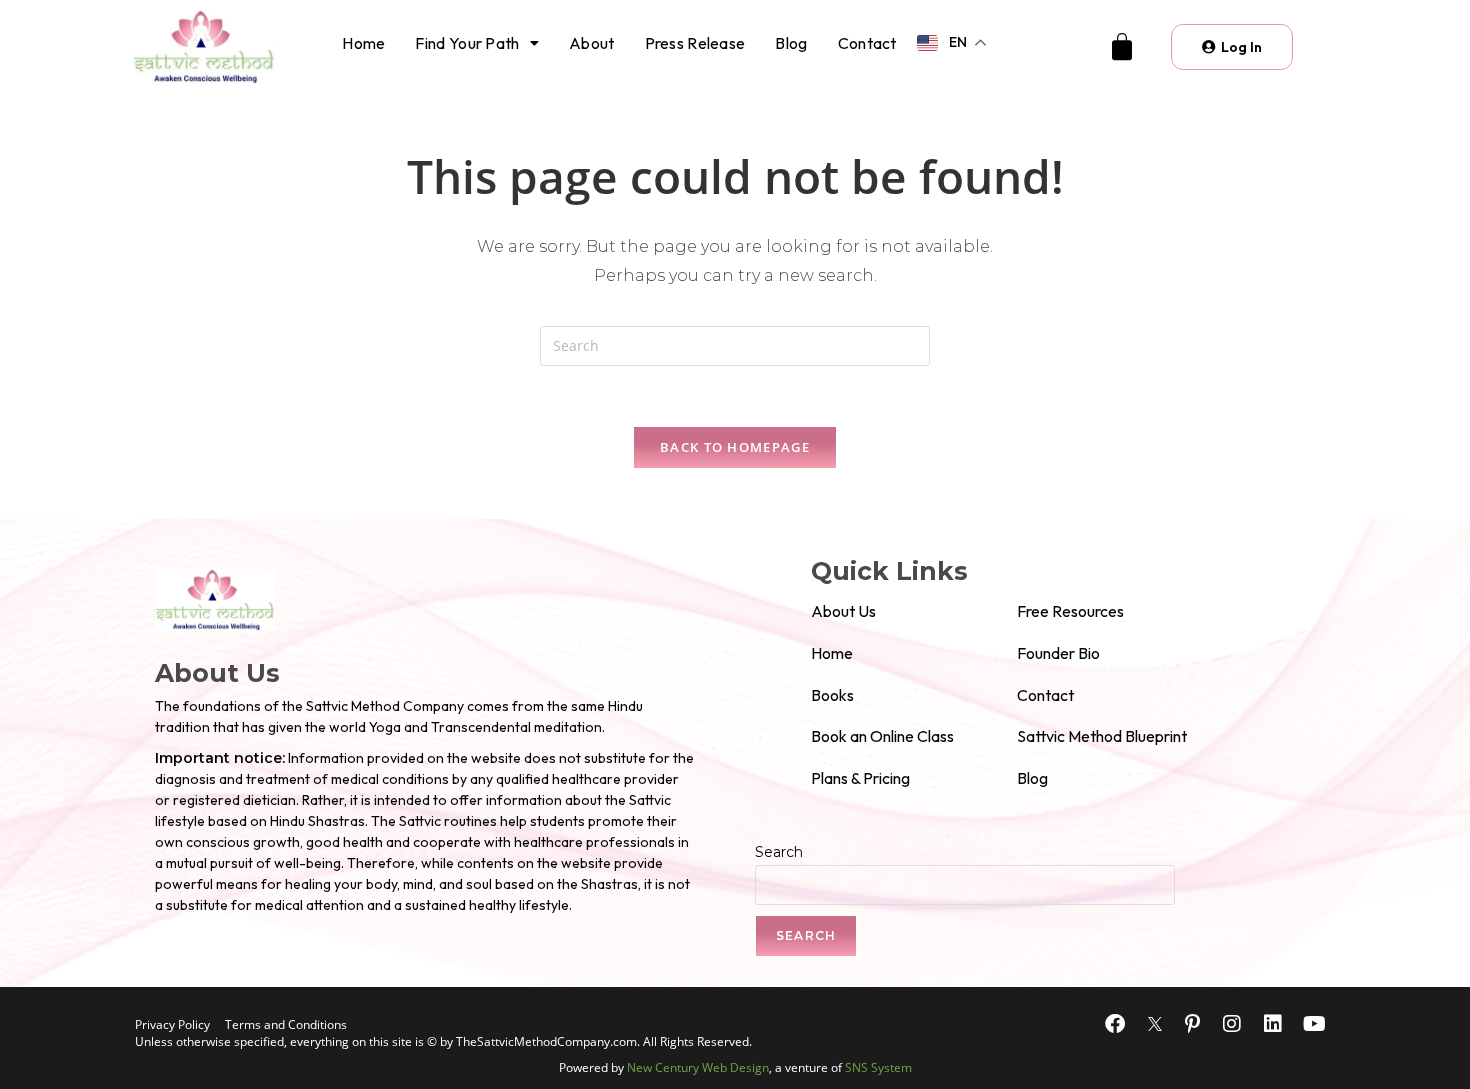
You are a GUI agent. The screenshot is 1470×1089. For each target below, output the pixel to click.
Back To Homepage (735, 447)
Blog (791, 43)
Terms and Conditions (286, 1024)
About (592, 43)
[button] (477, 43)
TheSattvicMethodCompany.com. (548, 1041)
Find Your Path (467, 43)
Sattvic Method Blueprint (1102, 736)
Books (832, 695)
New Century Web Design (698, 1067)
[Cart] (1122, 47)
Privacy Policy (172, 1024)
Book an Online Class (882, 736)
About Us (843, 611)
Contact (867, 43)
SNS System (878, 1067)
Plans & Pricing (860, 778)
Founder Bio (1058, 653)
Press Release (695, 43)
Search (779, 852)
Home (363, 43)
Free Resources (1070, 611)
